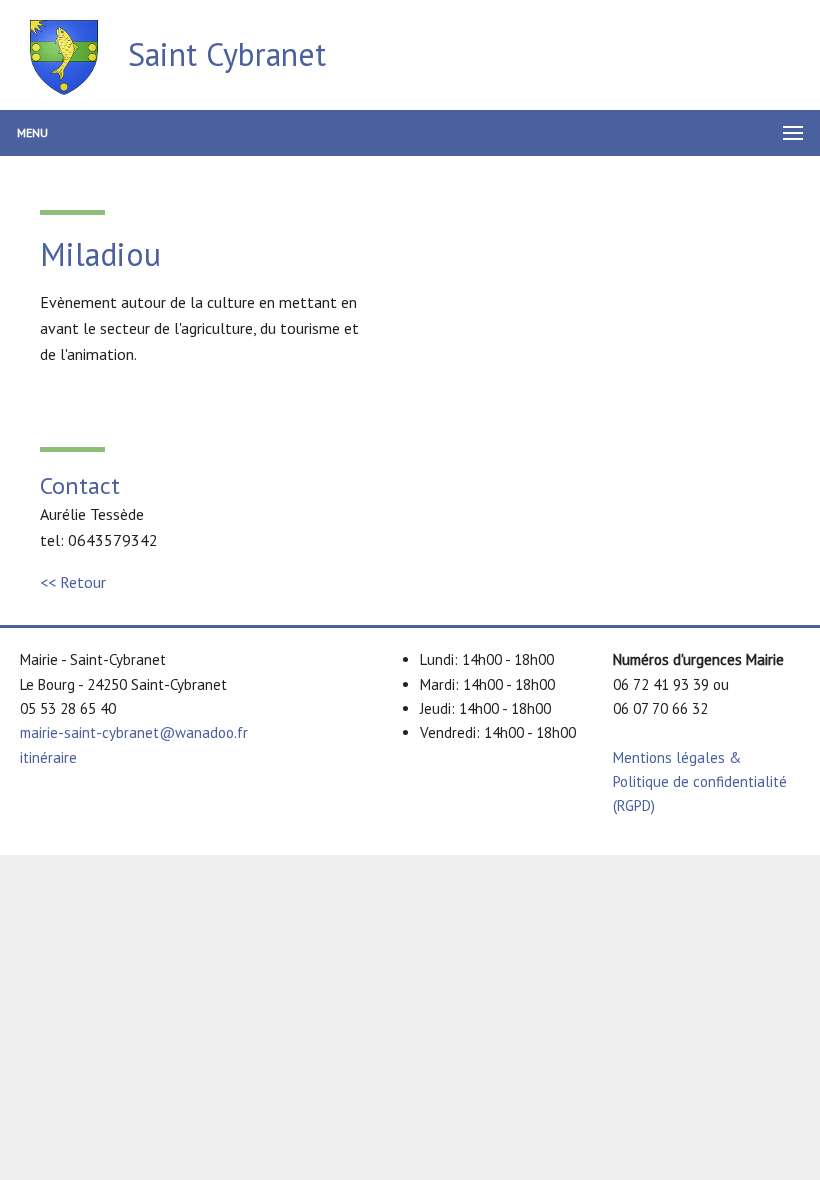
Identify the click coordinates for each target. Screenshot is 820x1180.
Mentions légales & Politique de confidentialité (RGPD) (700, 782)
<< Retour (73, 582)
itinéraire (48, 757)
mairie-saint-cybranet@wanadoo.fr (134, 732)
